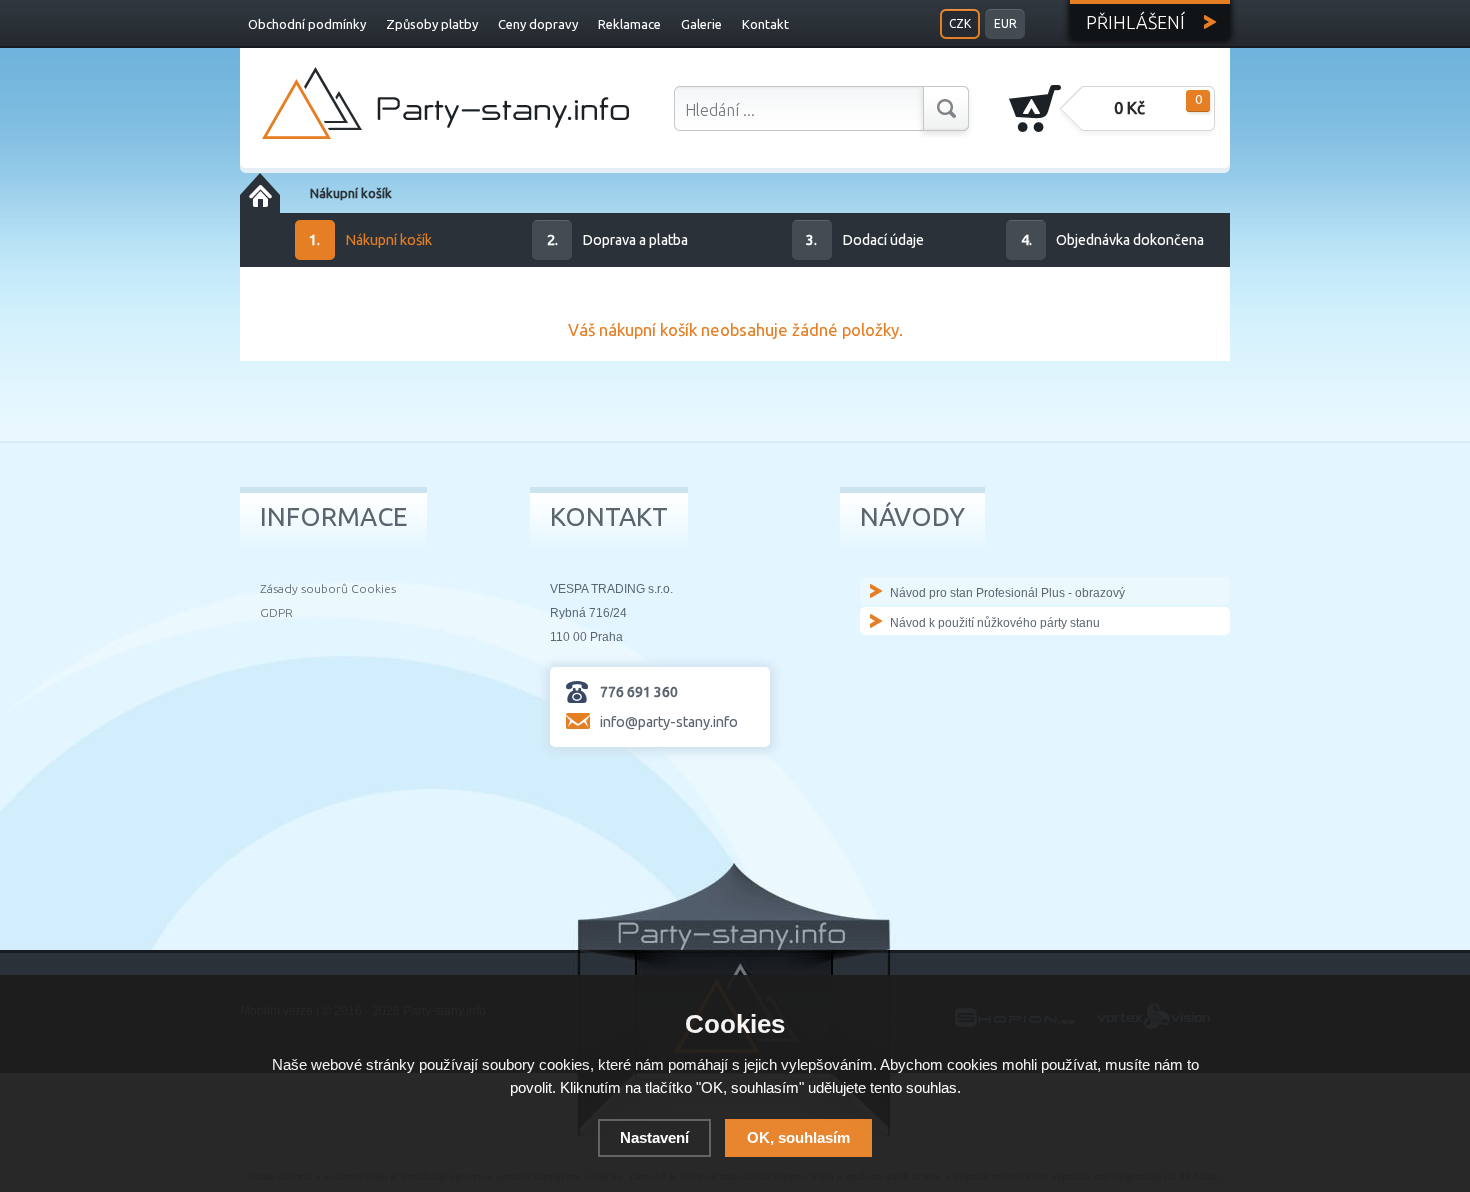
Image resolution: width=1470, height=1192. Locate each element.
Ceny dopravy (538, 24)
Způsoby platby (432, 24)
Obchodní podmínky (307, 24)
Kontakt (765, 24)
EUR (1005, 23)
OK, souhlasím (798, 1137)
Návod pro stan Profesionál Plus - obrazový (1007, 593)
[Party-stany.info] (446, 103)
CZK (960, 23)
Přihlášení (1135, 22)
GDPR (276, 612)
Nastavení (654, 1137)
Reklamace (629, 24)
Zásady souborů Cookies (328, 588)
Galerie (701, 24)
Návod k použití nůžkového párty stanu (995, 623)
